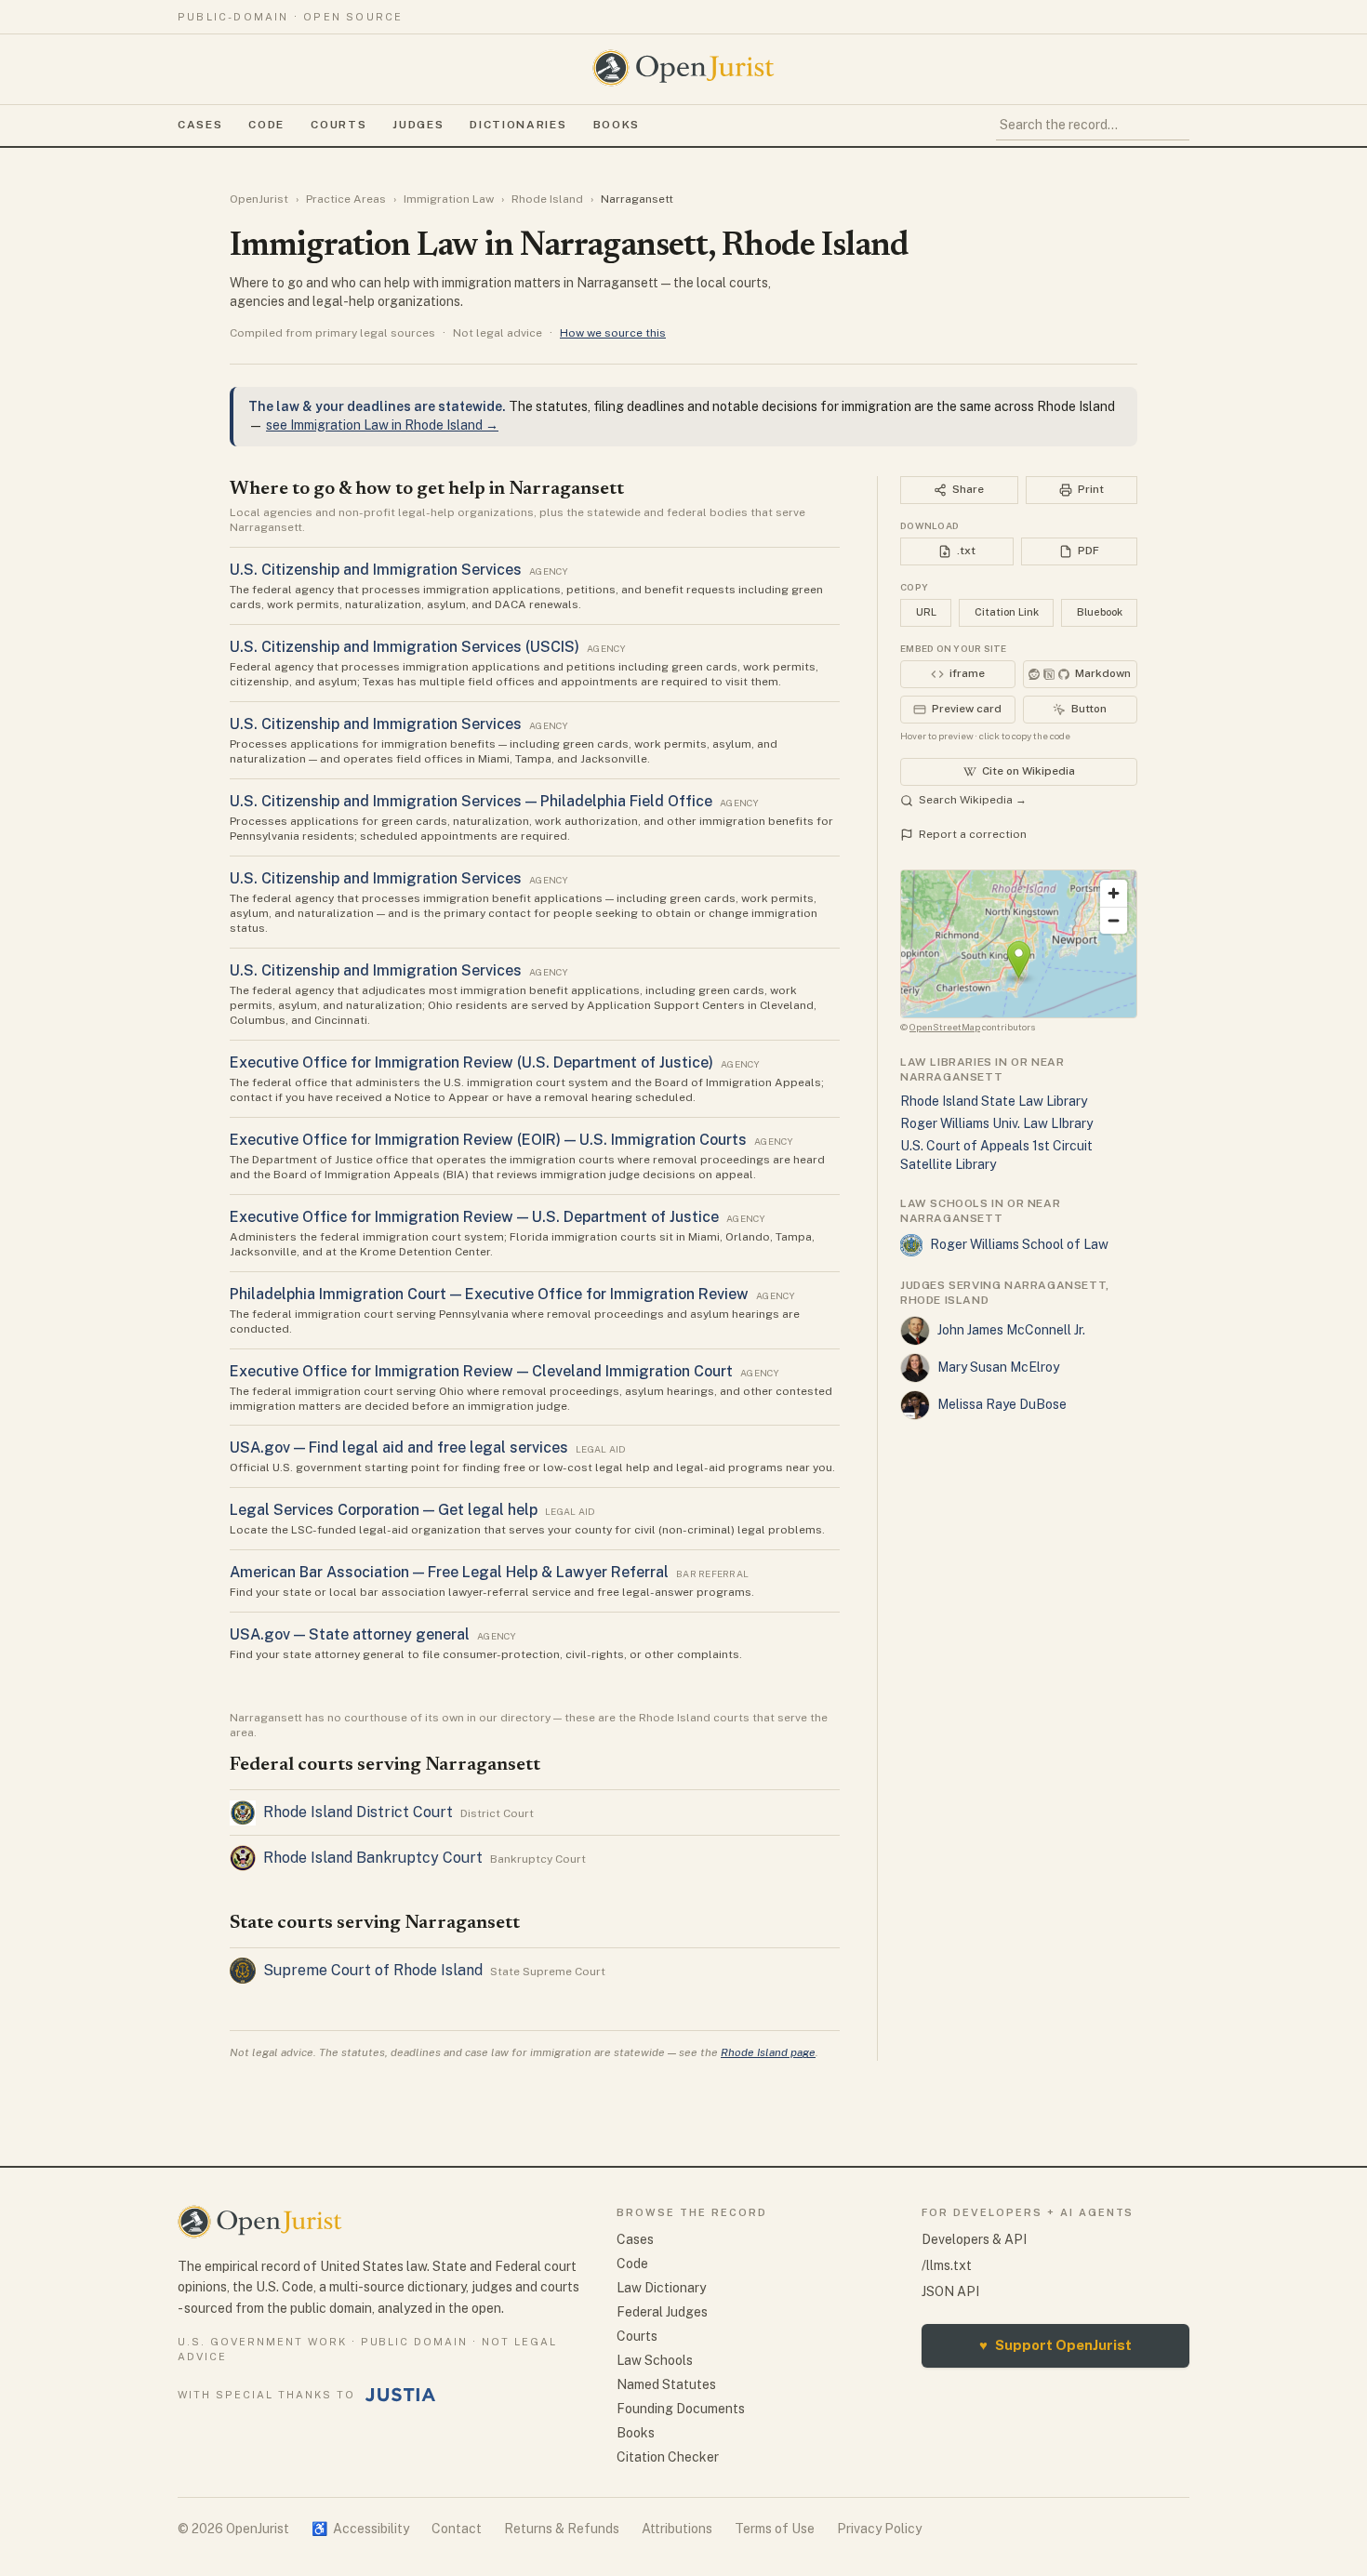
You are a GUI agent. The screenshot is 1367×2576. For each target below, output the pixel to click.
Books (617, 125)
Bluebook (1100, 612)
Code (266, 125)
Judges (418, 125)
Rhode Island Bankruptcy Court (373, 1858)
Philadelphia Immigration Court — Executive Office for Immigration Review (489, 1294)
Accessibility (360, 2529)
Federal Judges (662, 2312)
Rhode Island (547, 199)
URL (926, 612)
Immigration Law (449, 199)
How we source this (613, 333)
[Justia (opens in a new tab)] (401, 2395)
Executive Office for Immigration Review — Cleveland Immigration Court (481, 1371)
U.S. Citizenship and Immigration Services (376, 570)
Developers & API (974, 2239)
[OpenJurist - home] (683, 68)
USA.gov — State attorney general (350, 1634)
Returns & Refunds (562, 2529)
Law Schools (655, 2360)
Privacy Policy (879, 2529)
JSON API (950, 2291)
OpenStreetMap (945, 1027)
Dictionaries (518, 125)
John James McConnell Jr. (1011, 1330)
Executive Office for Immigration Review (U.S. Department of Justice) (471, 1062)
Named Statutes (666, 2384)
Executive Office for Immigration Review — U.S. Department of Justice (474, 1217)
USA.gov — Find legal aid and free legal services (399, 1447)
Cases (200, 125)
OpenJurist (259, 199)
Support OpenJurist (1055, 2345)
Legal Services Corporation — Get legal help (384, 1510)
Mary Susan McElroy (998, 1367)
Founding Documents (681, 2409)
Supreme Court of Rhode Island (373, 1970)
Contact (457, 2529)
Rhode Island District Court (358, 1812)
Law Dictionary (661, 2288)
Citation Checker (668, 2457)
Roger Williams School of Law (1019, 1244)
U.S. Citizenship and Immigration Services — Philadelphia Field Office (471, 801)
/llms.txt (947, 2265)
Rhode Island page (768, 2052)
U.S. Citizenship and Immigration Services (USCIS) (405, 647)
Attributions (677, 2529)
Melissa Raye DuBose (1002, 1404)
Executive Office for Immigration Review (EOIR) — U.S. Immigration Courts (488, 1140)
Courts (338, 125)
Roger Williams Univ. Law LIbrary (996, 1123)
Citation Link (1007, 612)
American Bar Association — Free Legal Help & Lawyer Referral (449, 1572)
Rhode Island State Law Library (994, 1101)
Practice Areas (346, 199)
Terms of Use (775, 2529)
